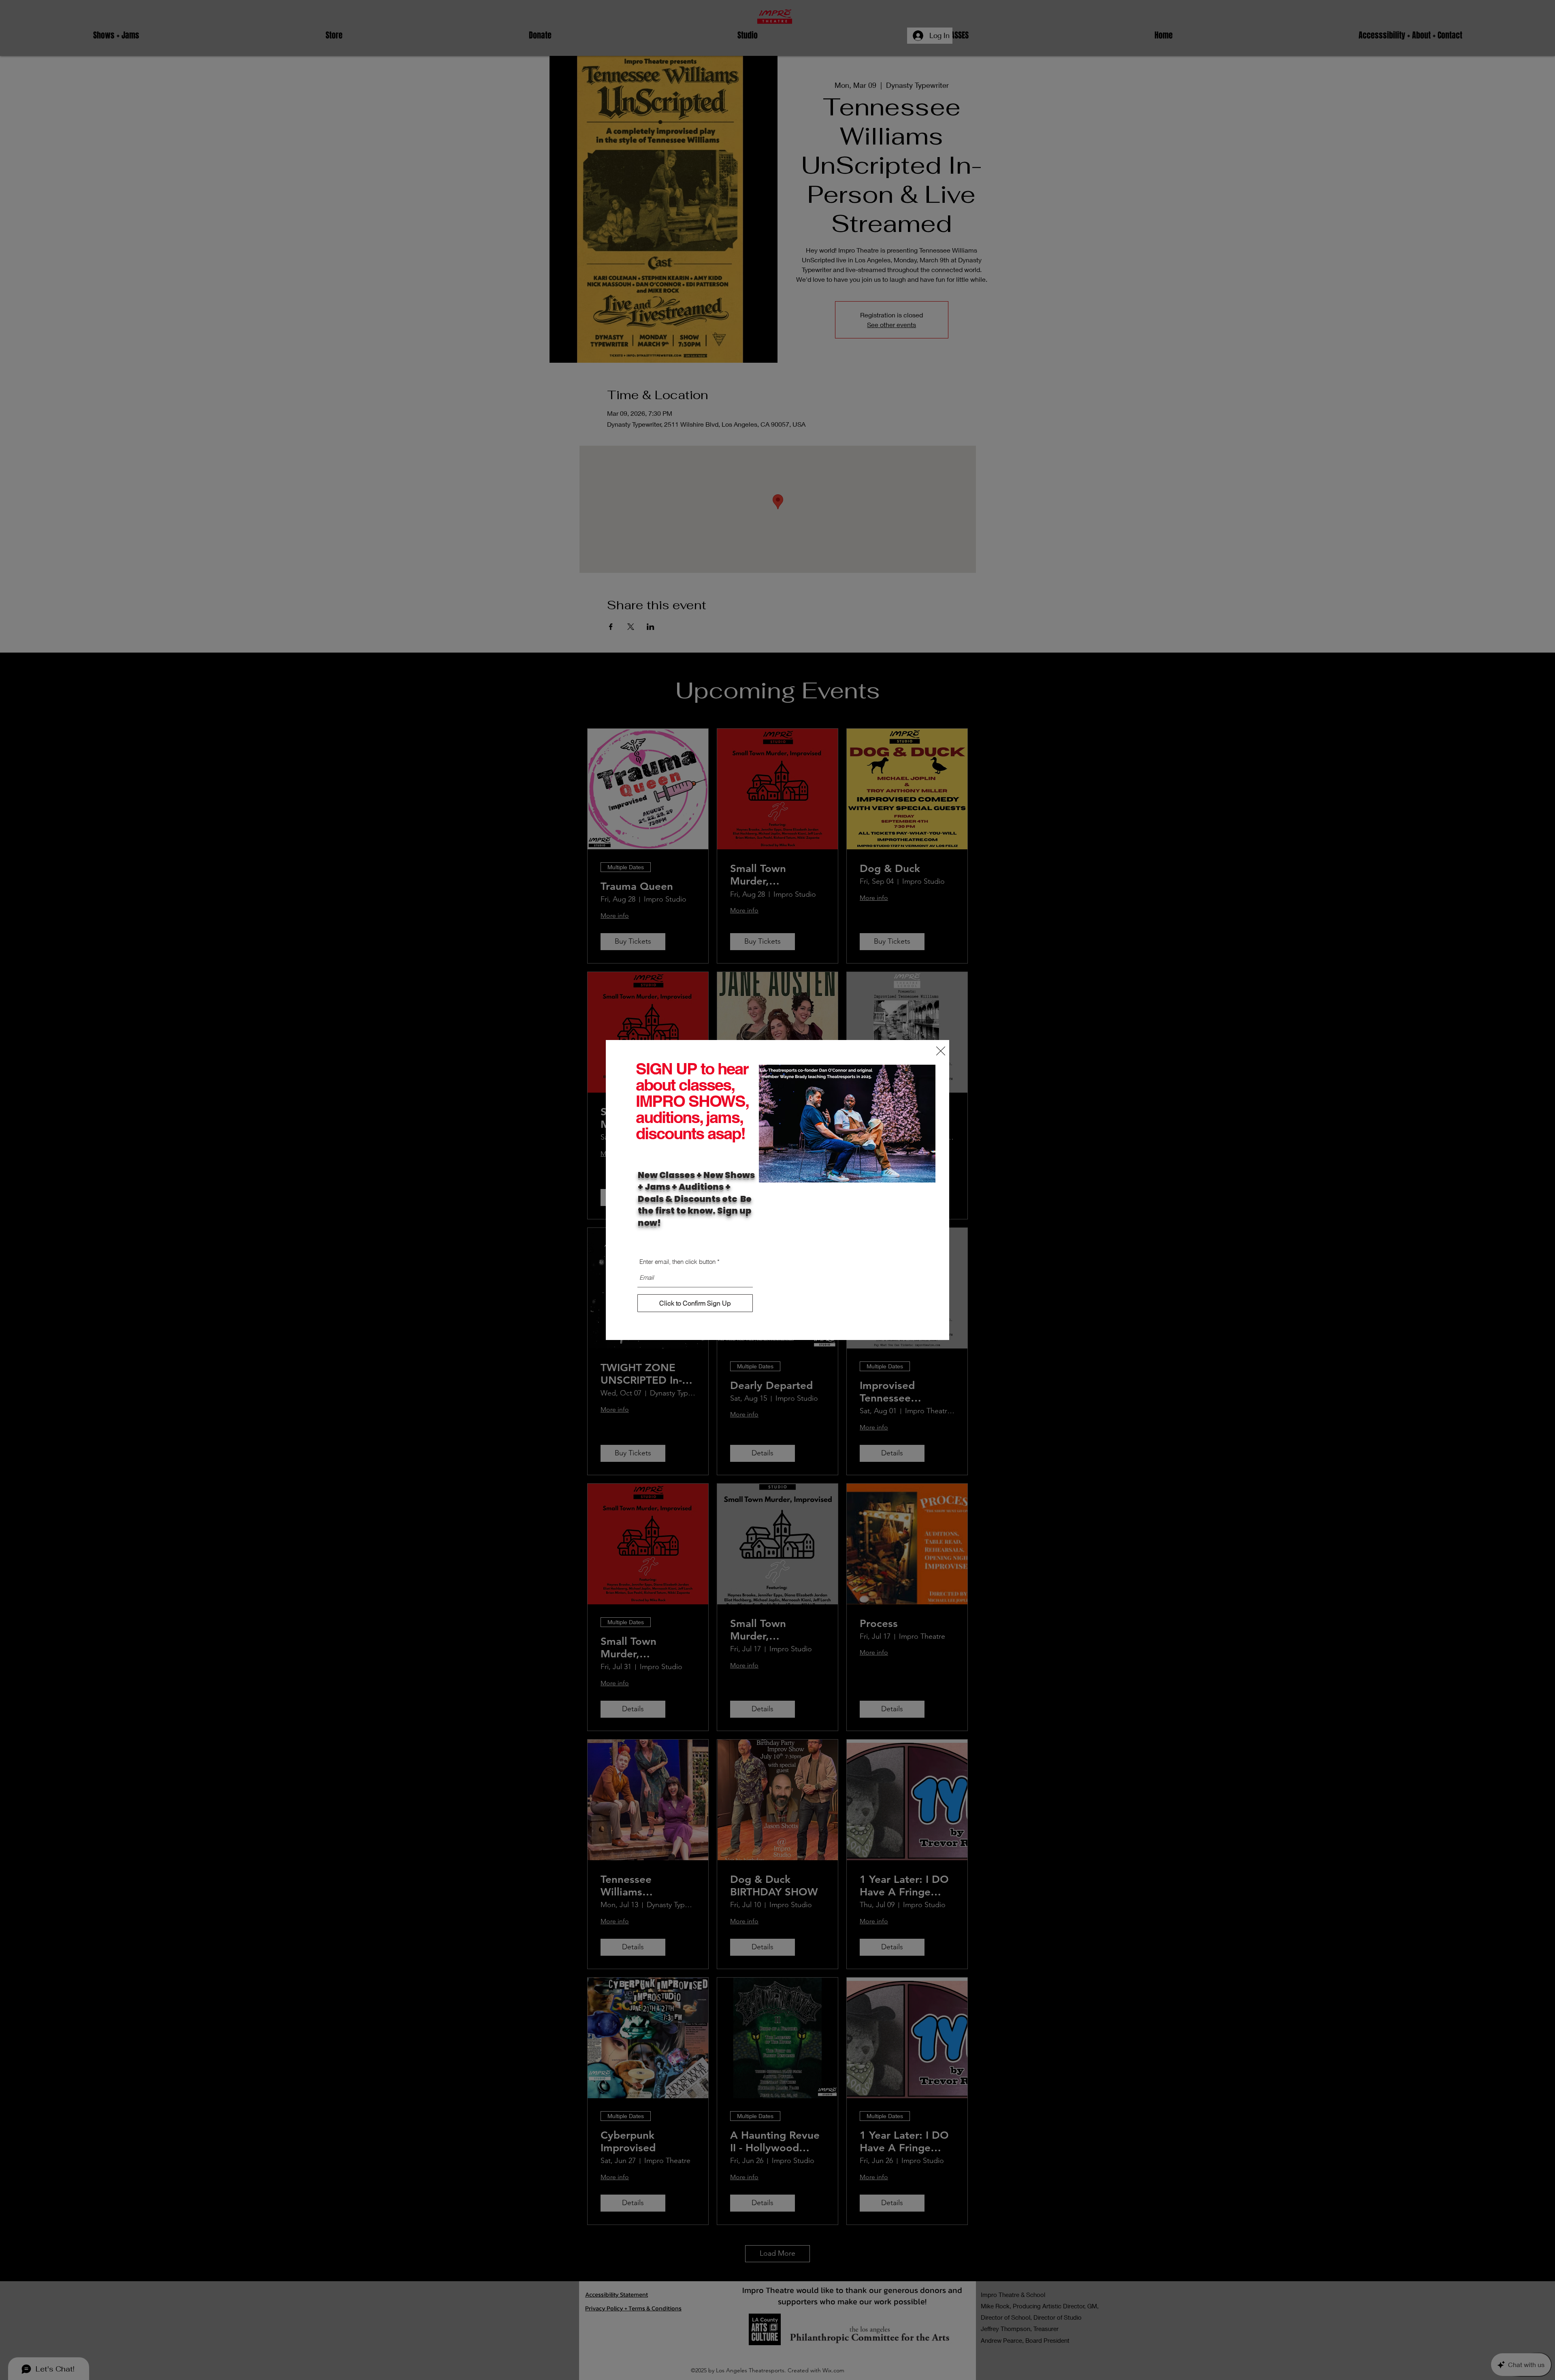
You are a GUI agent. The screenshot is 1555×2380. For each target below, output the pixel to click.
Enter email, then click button (677, 1262)
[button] (941, 1051)
